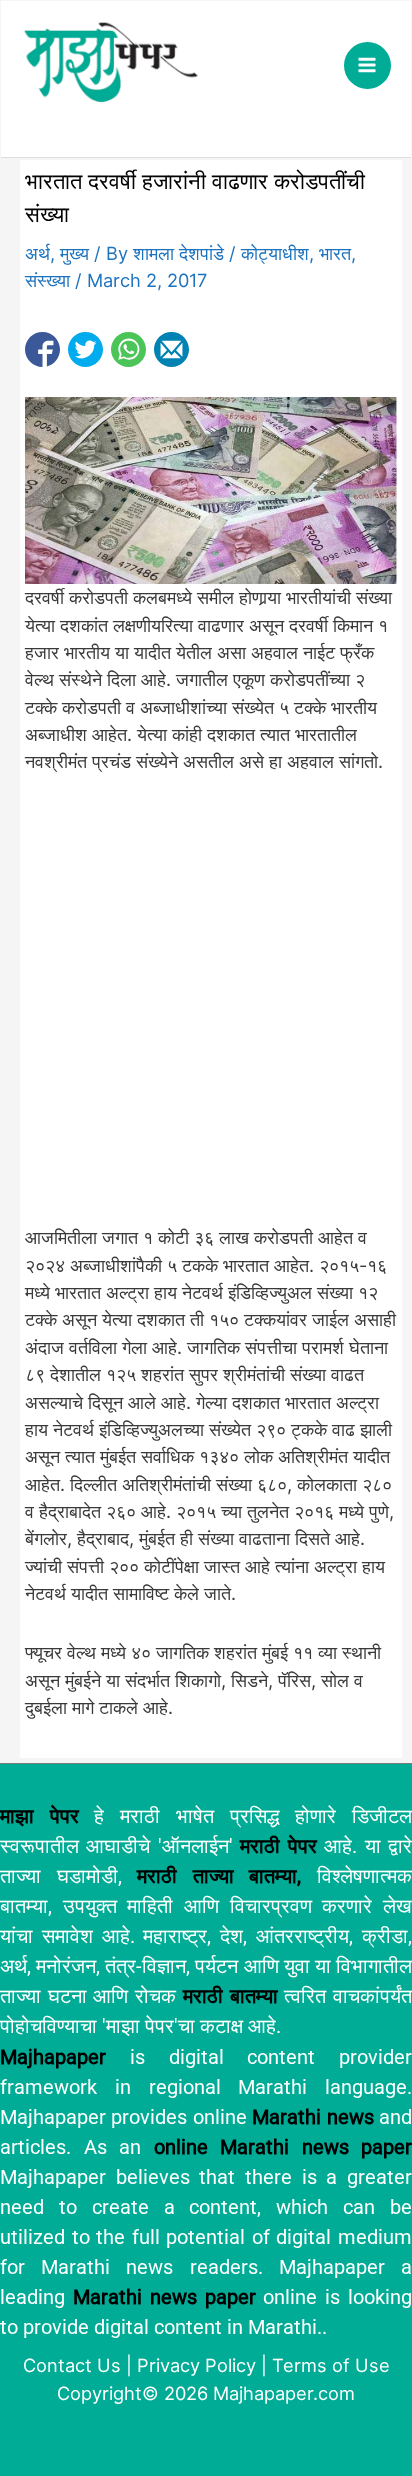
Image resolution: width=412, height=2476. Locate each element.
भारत (335, 253)
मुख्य (74, 253)
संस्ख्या (47, 280)
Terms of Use (331, 2365)
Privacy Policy (196, 2365)
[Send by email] (171, 349)
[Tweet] (85, 349)
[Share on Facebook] (42, 349)
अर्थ (37, 253)
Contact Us (72, 2365)
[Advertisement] (206, 1011)
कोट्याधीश (275, 253)
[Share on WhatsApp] (128, 349)
